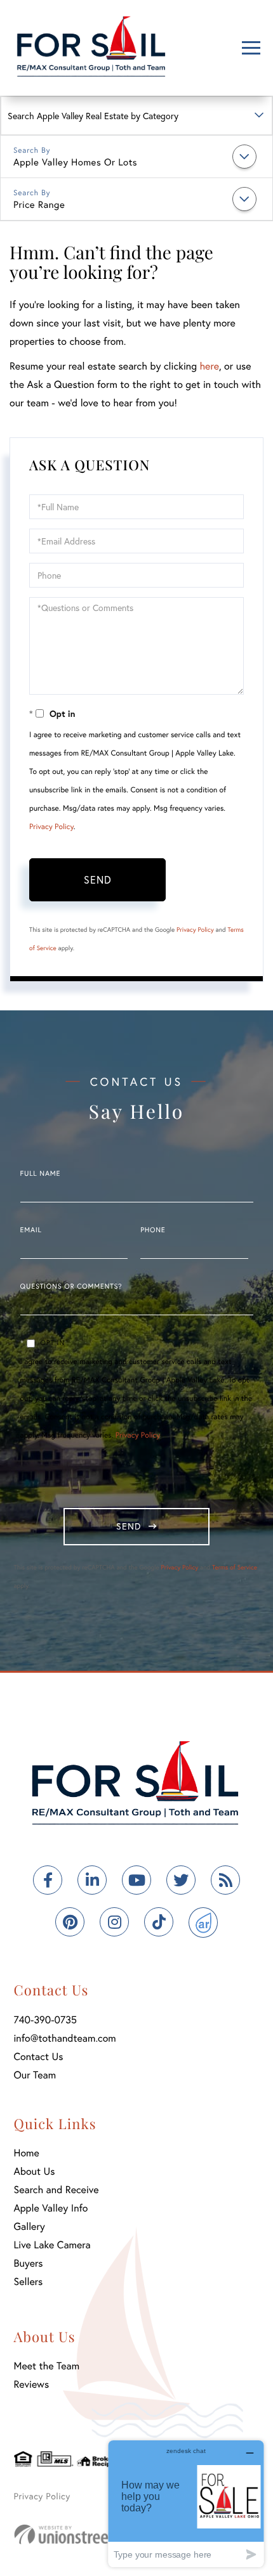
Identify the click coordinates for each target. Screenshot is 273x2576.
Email (31, 1230)
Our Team (35, 2075)
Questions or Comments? (71, 1287)
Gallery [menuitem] (30, 2226)
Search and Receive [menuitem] (57, 2190)
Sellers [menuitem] (29, 2282)
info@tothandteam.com (65, 2038)
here (209, 366)
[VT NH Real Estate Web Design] (83, 2534)
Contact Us (39, 2057)
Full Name (41, 1174)
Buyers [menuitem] (29, 2263)
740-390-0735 (46, 2020)
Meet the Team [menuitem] (47, 2366)
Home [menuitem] (27, 2153)
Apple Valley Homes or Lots (75, 162)
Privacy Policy (51, 827)
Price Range (39, 205)
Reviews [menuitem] (32, 2384)
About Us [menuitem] (35, 2171)
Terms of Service (235, 1567)
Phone (153, 1230)
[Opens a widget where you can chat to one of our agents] (186, 2503)
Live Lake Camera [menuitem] (52, 2245)
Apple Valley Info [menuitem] (51, 2208)
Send (98, 879)
